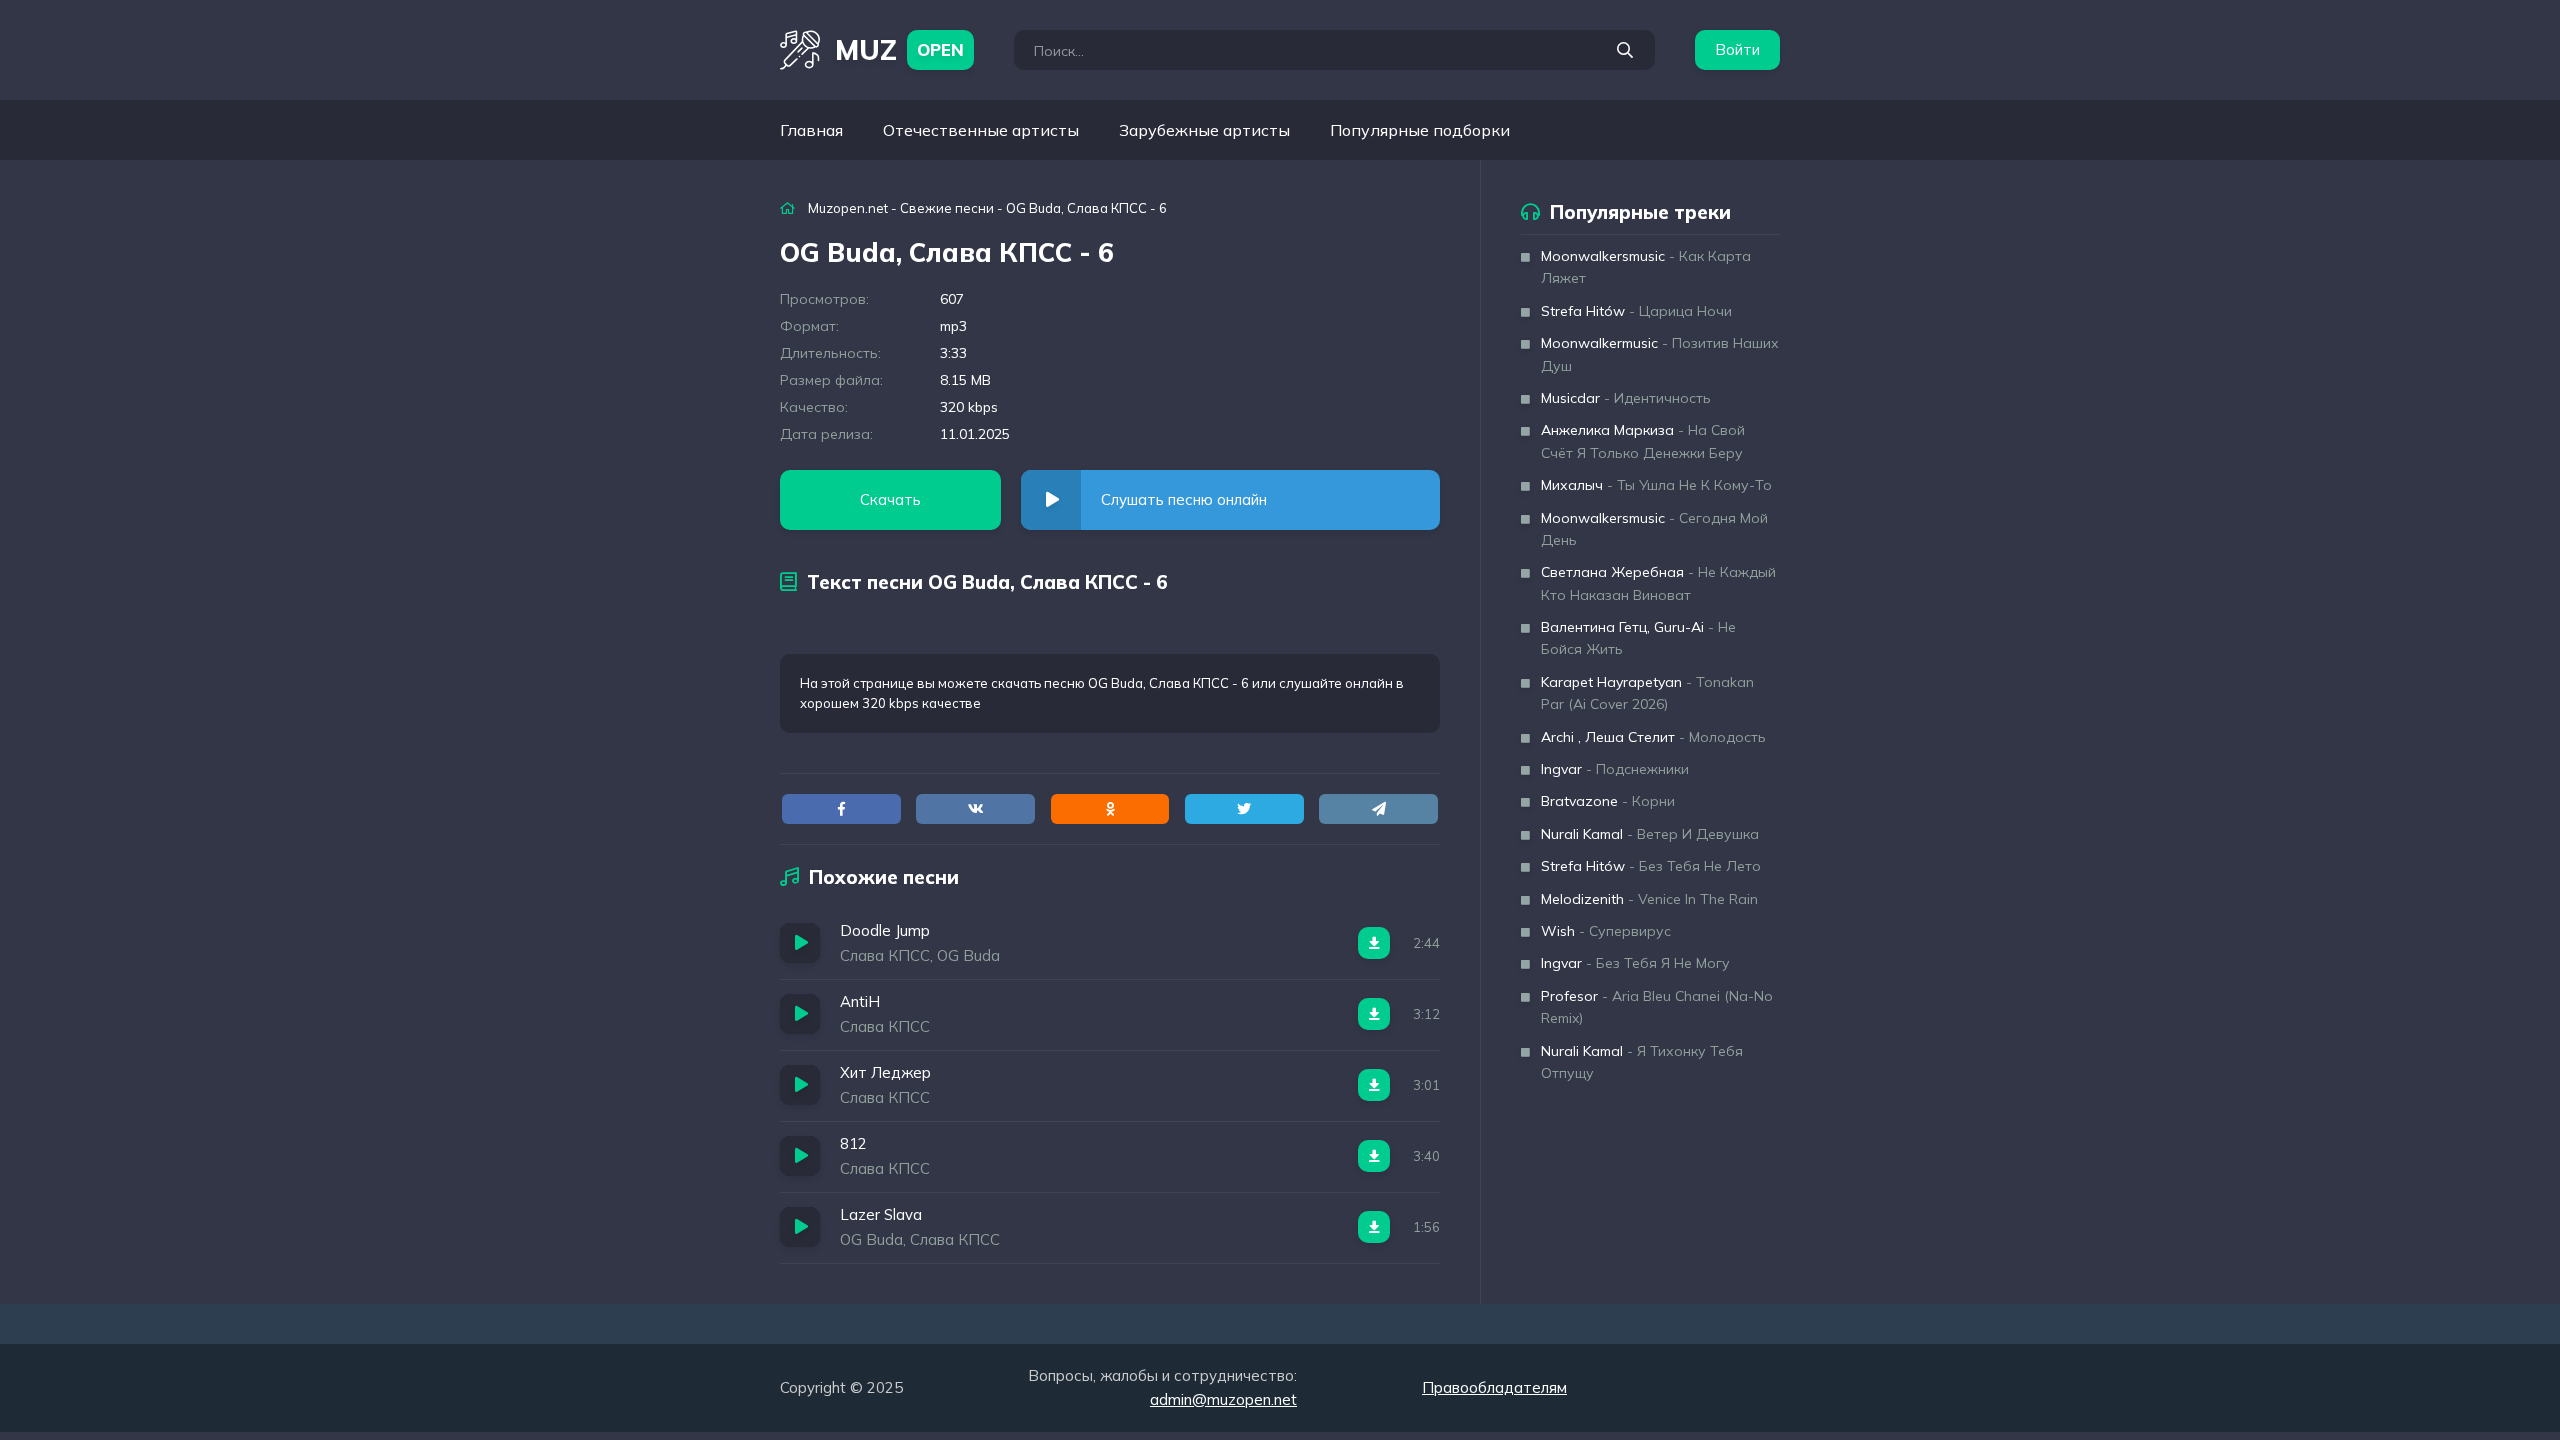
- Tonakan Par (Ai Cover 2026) (1647, 693)
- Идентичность (1626, 398)
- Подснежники (1615, 769)
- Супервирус (1606, 931)
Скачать (890, 499)
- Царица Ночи (1636, 311)
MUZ (899, 49)
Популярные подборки (1420, 130)
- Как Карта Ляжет (1646, 267)
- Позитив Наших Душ (1660, 354)
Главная (811, 130)
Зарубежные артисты (1204, 130)
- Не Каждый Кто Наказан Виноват (1658, 583)
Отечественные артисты (981, 130)
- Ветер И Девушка (1650, 834)
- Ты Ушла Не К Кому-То (1656, 485)
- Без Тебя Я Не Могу (1635, 963)
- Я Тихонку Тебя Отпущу (1642, 1062)
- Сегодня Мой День (1654, 529)
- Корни (1608, 801)
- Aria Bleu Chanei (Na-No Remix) (1657, 1007)
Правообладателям (1494, 1387)
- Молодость (1653, 737)
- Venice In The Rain (1649, 899)
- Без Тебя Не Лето (1651, 866)
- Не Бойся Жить (1638, 638)
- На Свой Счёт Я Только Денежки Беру (1643, 441)
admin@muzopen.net (1223, 1399)
